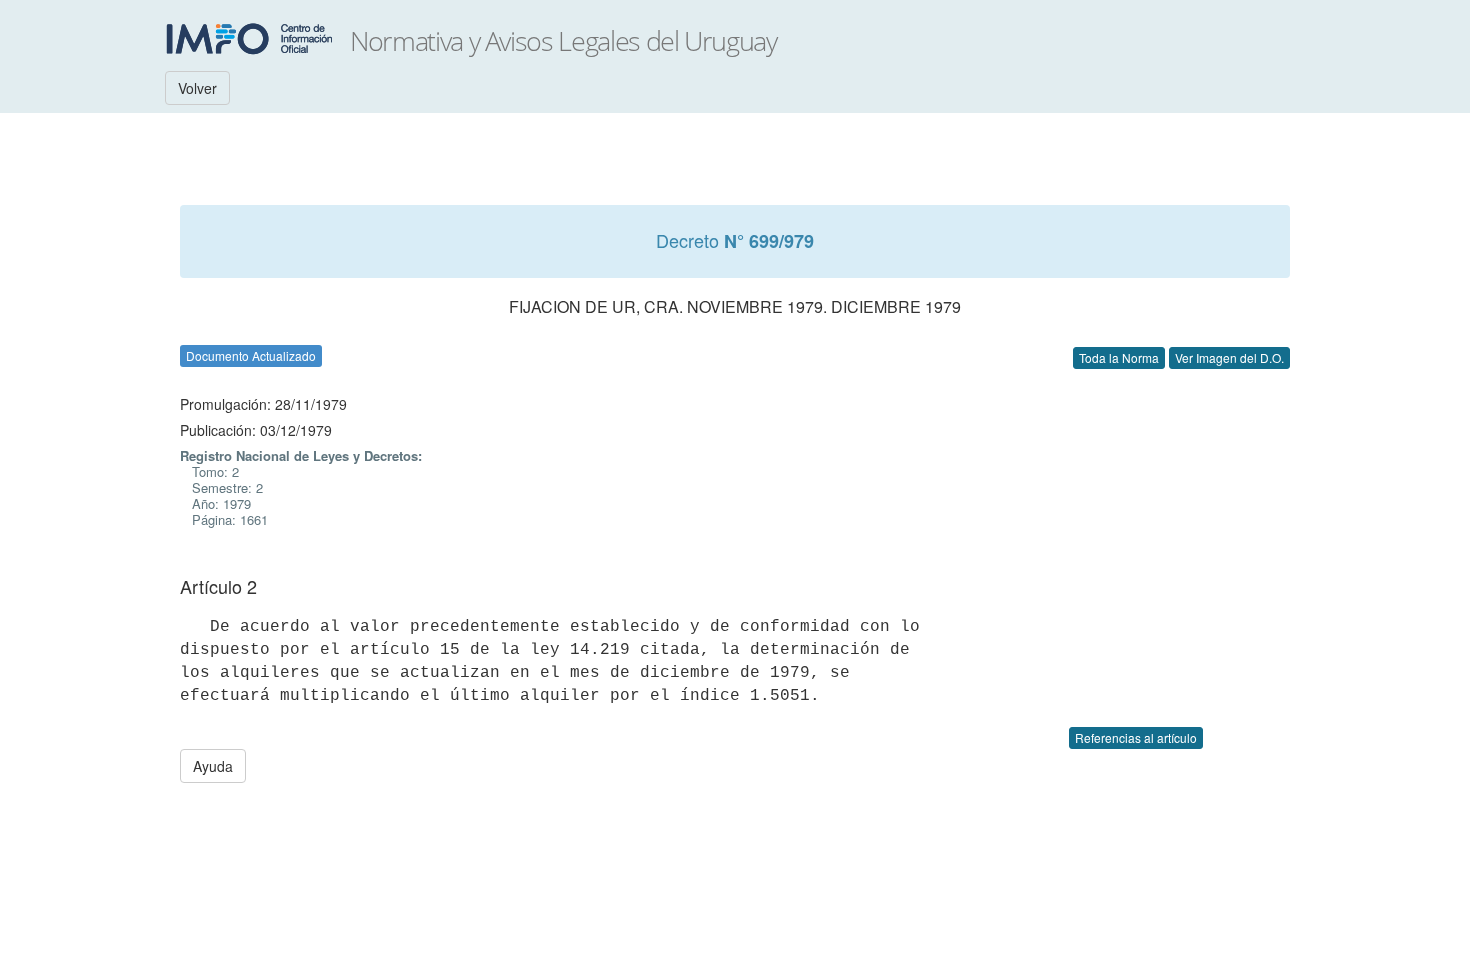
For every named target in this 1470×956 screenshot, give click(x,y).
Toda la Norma (1119, 357)
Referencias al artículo (1136, 737)
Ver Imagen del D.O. (1229, 357)
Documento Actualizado (251, 355)
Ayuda (213, 766)
